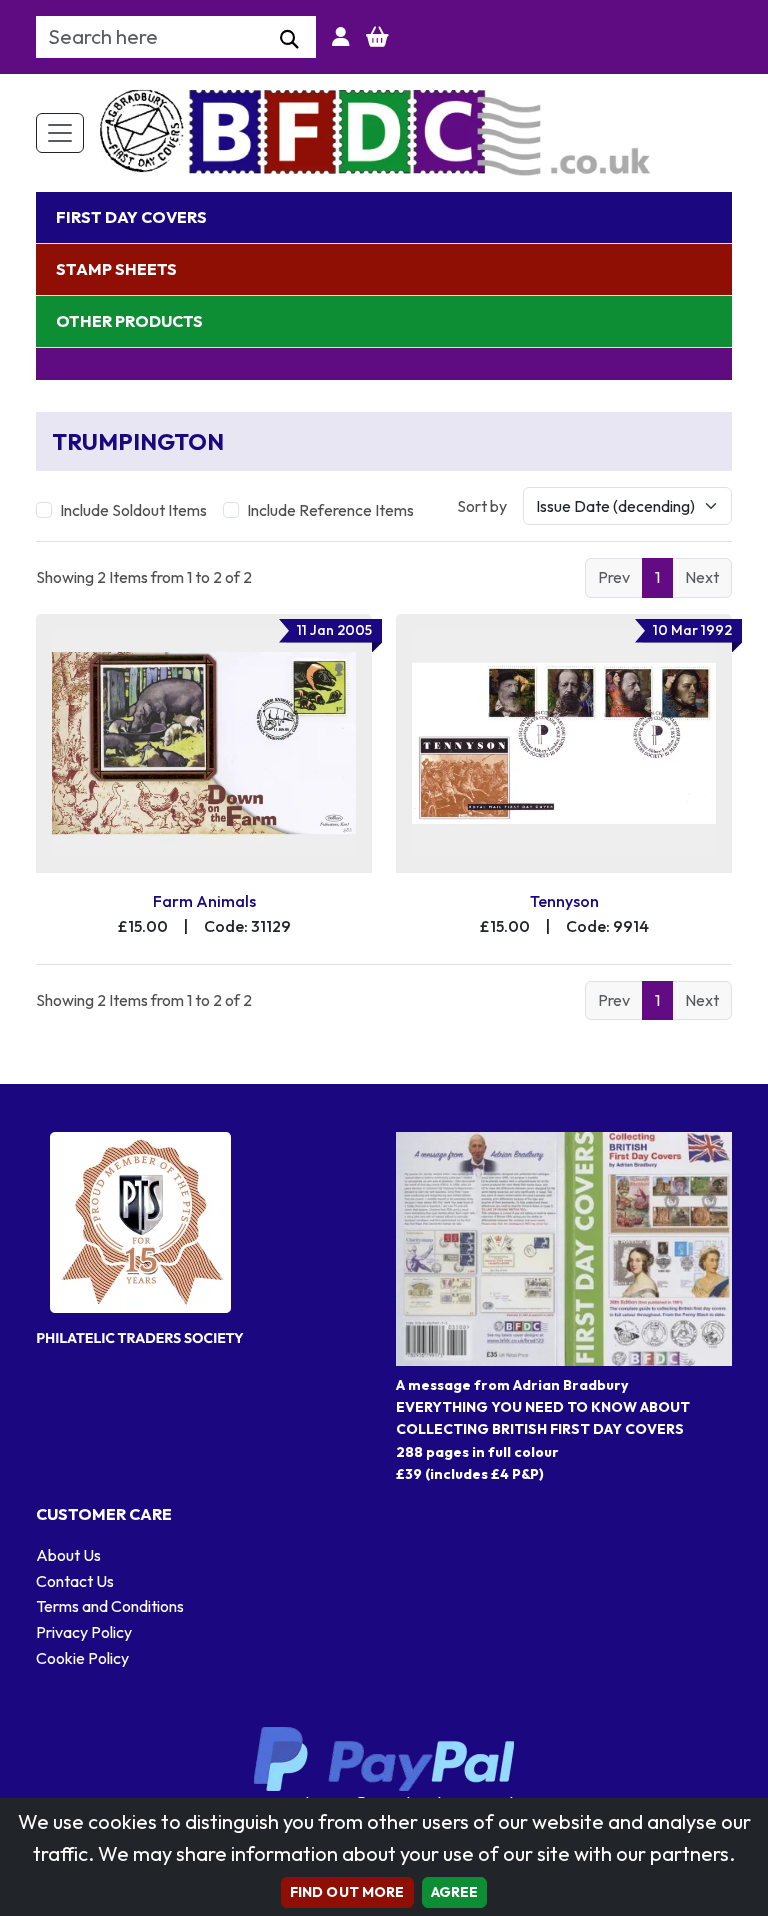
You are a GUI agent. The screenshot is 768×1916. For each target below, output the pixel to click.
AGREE (455, 1892)
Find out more (347, 1892)
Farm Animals (204, 901)
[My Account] (341, 37)
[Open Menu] (60, 133)
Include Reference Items (330, 510)
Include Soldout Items (133, 510)
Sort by (482, 506)
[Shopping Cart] (377, 37)
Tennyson (564, 901)
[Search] (289, 40)
